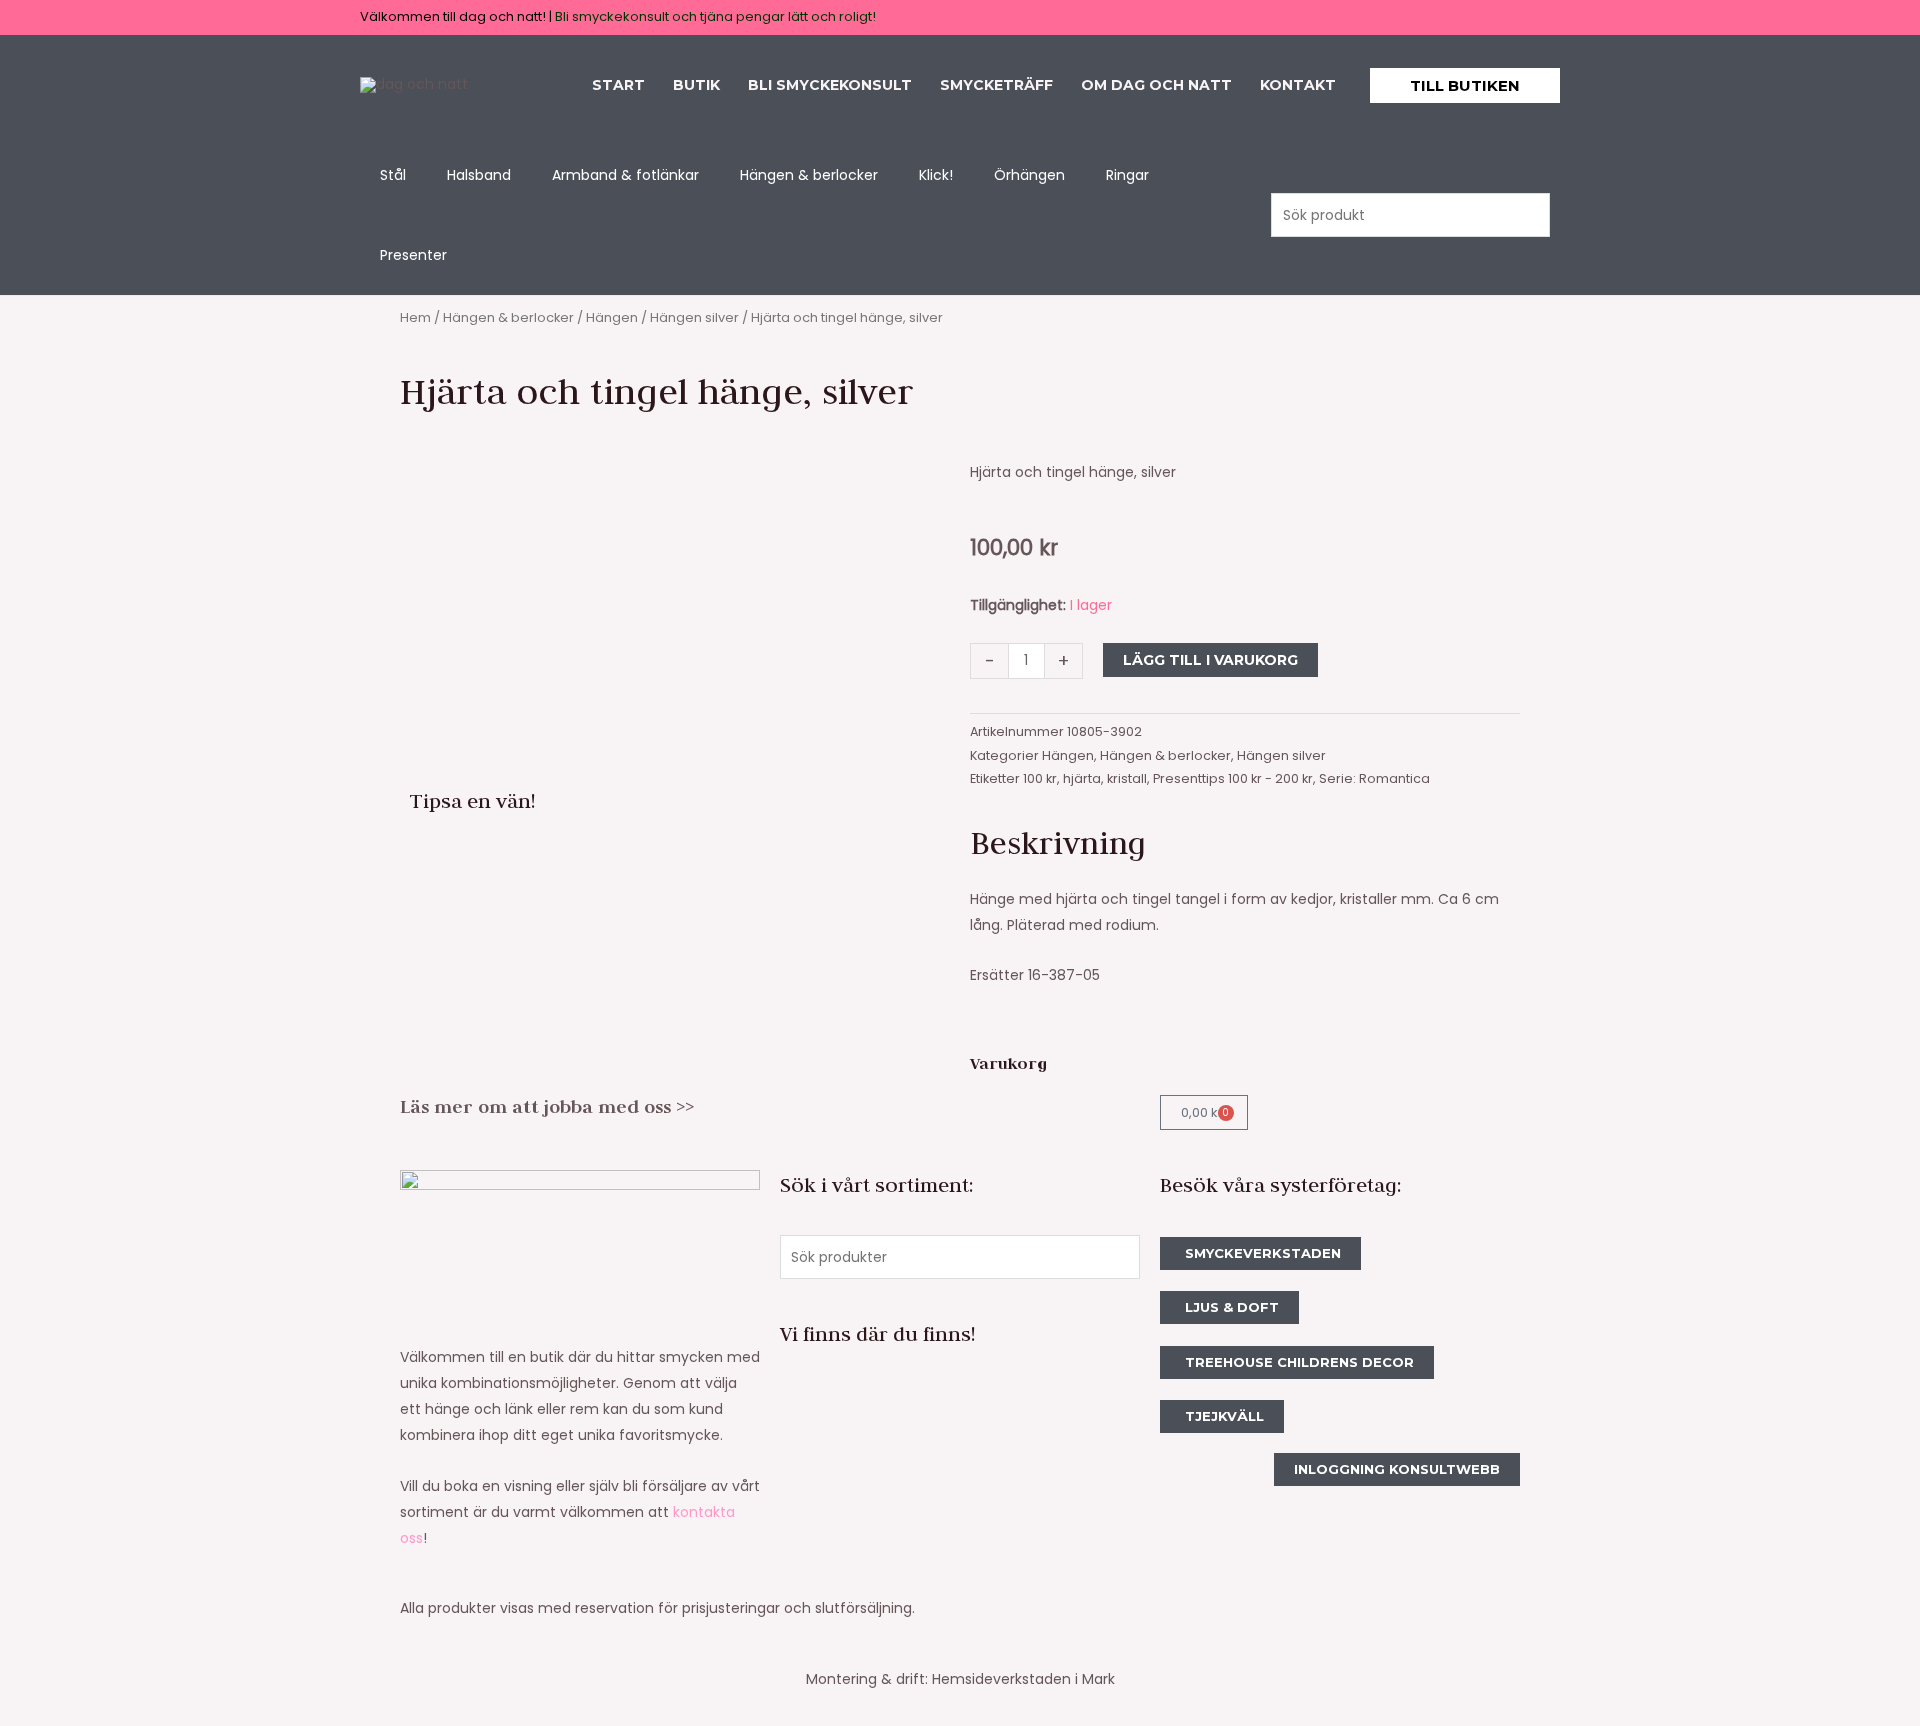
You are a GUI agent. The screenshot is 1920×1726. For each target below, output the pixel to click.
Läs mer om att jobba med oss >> (547, 1106)
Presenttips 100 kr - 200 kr (1233, 778)
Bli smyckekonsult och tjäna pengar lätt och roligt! (715, 16)
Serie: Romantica (1374, 778)
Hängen (612, 317)
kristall (1127, 778)
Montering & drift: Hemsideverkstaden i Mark (960, 1679)
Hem (415, 317)
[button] (1465, 85)
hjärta (1082, 778)
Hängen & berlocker (508, 317)
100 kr (1040, 778)
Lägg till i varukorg (1210, 660)
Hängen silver (694, 317)
